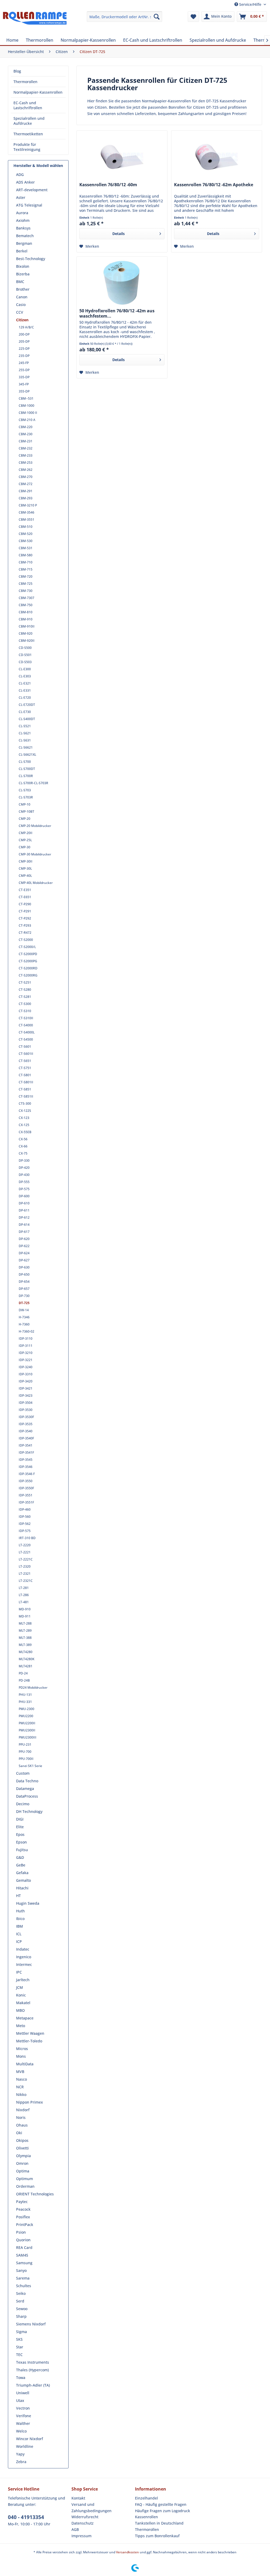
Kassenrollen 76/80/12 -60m (108, 185)
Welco (21, 2431)
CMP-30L (25, 868)
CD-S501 (25, 655)
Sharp (21, 2316)
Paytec (22, 2202)
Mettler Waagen (30, 2033)
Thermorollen (25, 82)
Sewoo (22, 2309)
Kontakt (78, 2498)
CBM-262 (26, 470)
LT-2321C (26, 1581)
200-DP (24, 334)
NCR (20, 2087)
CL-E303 (25, 676)
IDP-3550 (26, 1481)
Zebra (21, 2462)
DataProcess (27, 1796)
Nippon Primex (30, 2102)
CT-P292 (25, 918)
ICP (19, 1941)
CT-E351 (25, 890)
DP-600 (24, 1196)
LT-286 (24, 1595)
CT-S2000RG (28, 975)
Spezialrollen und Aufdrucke (29, 121)
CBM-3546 (26, 512)
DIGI (20, 1819)
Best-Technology (31, 259)
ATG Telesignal (29, 205)
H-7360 (24, 1324)
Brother (23, 289)
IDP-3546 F (27, 1474)
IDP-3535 (26, 1424)
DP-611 (24, 1210)
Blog (17, 71)
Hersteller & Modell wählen (38, 166)
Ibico (20, 1919)
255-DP (24, 370)
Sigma (21, 2332)
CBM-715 (26, 569)
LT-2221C (26, 1559)
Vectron (23, 2408)
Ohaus (22, 2125)
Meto (21, 2026)
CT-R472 (25, 933)
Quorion (23, 2240)
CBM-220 (26, 427)
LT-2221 (25, 1552)
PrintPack (25, 2225)
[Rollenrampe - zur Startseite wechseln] (35, 22)
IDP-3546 (26, 1467)
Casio (21, 305)
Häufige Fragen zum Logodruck (163, 2511)
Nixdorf (23, 2110)
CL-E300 (25, 669)
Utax (20, 2400)
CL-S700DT (27, 769)
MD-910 (25, 1609)
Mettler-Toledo (29, 2041)
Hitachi (22, 1888)
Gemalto (23, 1880)
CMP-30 (25, 847)
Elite (20, 1827)
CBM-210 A (27, 420)
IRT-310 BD (27, 1538)
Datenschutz (83, 2523)
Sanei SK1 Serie (30, 1766)
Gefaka (22, 1873)
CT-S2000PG (28, 961)
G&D (20, 1857)
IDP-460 (25, 1509)
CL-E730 (25, 712)
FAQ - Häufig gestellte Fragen (161, 2504)
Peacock (23, 2209)
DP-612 (24, 1217)
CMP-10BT (26, 811)
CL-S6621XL (27, 755)
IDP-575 (25, 1531)
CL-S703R (26, 797)
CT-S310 (25, 1011)
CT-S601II (26, 1054)
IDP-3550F (26, 1488)
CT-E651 (25, 897)
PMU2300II (27, 1730)
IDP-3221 (26, 1360)
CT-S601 (25, 1047)
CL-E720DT (27, 705)
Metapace (25, 2018)
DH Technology (29, 1811)
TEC (19, 2355)
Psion (21, 2232)
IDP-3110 (26, 1339)
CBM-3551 (26, 519)
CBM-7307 (26, 598)
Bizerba (23, 274)
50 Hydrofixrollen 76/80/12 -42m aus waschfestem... (117, 313)
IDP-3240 (26, 1367)
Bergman (24, 243)
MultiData (25, 2064)
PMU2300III (28, 1737)
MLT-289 (25, 1631)
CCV (20, 312)
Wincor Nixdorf (30, 2439)
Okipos (22, 2140)
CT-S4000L (27, 1032)
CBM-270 (26, 477)
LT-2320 (25, 1566)
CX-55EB (25, 1132)
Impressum (81, 2536)
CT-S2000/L (27, 947)
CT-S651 (25, 1061)
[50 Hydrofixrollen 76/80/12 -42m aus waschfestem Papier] (122, 283)
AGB (75, 2529)
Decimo (23, 1804)
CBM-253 (26, 463)
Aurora (22, 213)
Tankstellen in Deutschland (159, 2523)
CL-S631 (25, 740)
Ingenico (24, 1957)
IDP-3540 (26, 1431)
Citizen (22, 320)
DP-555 (24, 1182)
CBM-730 (26, 591)
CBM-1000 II (28, 413)
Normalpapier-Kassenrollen (38, 92)
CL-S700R (26, 776)
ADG (20, 174)
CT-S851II (26, 1096)
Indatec (23, 1949)
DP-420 (24, 1168)
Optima (23, 2171)
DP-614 (24, 1225)
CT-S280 (25, 990)
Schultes (24, 2286)
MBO (20, 2010)
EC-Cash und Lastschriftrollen (28, 105)
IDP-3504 (26, 1403)
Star (20, 2347)
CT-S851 (25, 1089)
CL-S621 (25, 733)
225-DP (24, 349)
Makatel (23, 2003)
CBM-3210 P (28, 505)
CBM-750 (26, 605)
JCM (20, 1987)
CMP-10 (25, 804)
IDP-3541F (26, 1452)
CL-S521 (25, 726)
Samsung (24, 2263)
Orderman (25, 2186)
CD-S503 (25, 662)
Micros (22, 2049)
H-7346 (24, 1317)
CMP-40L (25, 876)
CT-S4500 (26, 1039)
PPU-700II (26, 1759)
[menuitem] (125, 17)
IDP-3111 (26, 1346)
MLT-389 (25, 1645)
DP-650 (24, 1274)
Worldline (25, 2446)
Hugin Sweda (28, 1903)
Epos (20, 1834)
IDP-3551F (26, 1502)
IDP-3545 (26, 1460)
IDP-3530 (26, 1410)
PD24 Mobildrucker (33, 1687)
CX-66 (23, 1146)
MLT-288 (25, 1623)
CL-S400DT (27, 719)
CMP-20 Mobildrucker (35, 826)
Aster (21, 197)
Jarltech (23, 1980)
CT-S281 (25, 997)
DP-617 (24, 1232)
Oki (19, 2133)
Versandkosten (127, 2552)
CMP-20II (26, 833)
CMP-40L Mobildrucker (36, 883)
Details (119, 234)
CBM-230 (26, 434)
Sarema (23, 2278)
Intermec (24, 1964)
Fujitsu (22, 1850)
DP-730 (24, 1296)
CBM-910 (26, 619)
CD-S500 (25, 648)
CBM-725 (26, 584)
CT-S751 (25, 1068)
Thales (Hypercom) (32, 2370)
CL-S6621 (26, 747)
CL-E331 (25, 690)
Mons (21, 2056)
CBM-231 (26, 441)
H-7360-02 (26, 1331)
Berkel (22, 251)
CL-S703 (25, 790)
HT (18, 1896)
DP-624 (24, 1253)
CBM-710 (26, 562)
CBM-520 (26, 534)
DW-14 (24, 1310)
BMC (20, 282)
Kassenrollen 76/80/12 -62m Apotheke (214, 185)
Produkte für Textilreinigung (27, 147)
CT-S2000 (26, 940)
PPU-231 (25, 1744)
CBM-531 (26, 548)
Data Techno (27, 1781)
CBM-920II (27, 641)
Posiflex (23, 2217)
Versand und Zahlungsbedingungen (91, 2508)
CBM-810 (26, 612)
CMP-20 (25, 819)
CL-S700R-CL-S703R (33, 783)
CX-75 (23, 1153)
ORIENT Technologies (35, 2194)
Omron (22, 2163)
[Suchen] (157, 17)
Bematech (25, 236)
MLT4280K (27, 1659)
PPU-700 (25, 1752)
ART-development (32, 190)
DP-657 (24, 1289)
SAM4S (22, 2255)
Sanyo (21, 2270)
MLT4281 (26, 1666)
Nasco (21, 2079)
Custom (23, 1773)
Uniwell (23, 2393)
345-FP (24, 384)
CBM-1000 (26, 406)
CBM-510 (26, 527)
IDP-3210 (26, 1353)
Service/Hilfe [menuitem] (250, 4)
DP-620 (24, 1239)
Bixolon (23, 266)
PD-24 (23, 1673)
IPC (19, 1972)
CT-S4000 (26, 1025)
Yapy (20, 2454)
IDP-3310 (26, 1374)
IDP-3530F (26, 1417)
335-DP (24, 377)
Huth (20, 1911)
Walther (23, 2423)
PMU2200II (27, 1723)
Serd (20, 2301)
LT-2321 (25, 1574)
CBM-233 (26, 455)
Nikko (21, 2094)
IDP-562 (25, 1524)
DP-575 (24, 1189)
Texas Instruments (33, 2362)
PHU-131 (25, 1695)
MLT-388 (25, 1638)
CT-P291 (25, 911)
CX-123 (24, 1118)
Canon (22, 297)
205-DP (24, 341)
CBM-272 (26, 484)
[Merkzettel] (193, 17)
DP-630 (24, 1267)
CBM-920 (26, 633)
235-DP (24, 356)
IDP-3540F (26, 1438)
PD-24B (24, 1680)
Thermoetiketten (28, 134)
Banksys (23, 228)
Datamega (25, 1789)
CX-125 (24, 1125)
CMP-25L (25, 840)
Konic (21, 1995)
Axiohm (23, 220)
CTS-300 (25, 1103)
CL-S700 (25, 762)
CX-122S (25, 1111)
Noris (21, 2117)
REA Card (24, 2247)
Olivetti (22, 2148)
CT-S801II (26, 1082)
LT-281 (24, 1588)
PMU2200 (26, 1716)
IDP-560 (25, 1517)
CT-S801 (25, 1075)
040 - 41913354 (26, 2517)
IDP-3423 (26, 1395)
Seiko (21, 2293)
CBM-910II (27, 626)
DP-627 (24, 1260)
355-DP (24, 391)
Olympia (23, 2156)
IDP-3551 (26, 1495)
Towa (21, 2378)
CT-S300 (25, 1004)
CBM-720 (26, 576)
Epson (21, 1842)
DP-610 (24, 1203)
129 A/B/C (26, 327)
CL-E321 (25, 683)
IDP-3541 (26, 1445)
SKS (19, 2339)
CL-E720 (25, 698)
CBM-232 (26, 448)
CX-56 (23, 1139)
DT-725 (24, 1303)
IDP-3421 (26, 1388)
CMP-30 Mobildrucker (35, 854)
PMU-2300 (26, 1709)
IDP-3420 (26, 1381)
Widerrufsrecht (85, 2517)
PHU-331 (25, 1702)
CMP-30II (26, 861)
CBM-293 (26, 498)
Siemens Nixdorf (31, 2324)
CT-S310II (26, 1018)
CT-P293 (25, 925)
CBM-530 (26, 541)
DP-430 (24, 1175)
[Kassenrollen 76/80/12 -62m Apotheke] (217, 157)
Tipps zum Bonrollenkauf (157, 2536)
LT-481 (24, 1602)
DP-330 (24, 1160)
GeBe (21, 1865)
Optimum (25, 2179)
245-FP (24, 363)
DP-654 (24, 1282)
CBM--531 (26, 398)
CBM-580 (26, 555)
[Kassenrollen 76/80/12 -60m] (122, 157)
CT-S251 (25, 982)
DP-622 (24, 1246)
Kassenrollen (146, 2517)
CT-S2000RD (28, 968)
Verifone (24, 2416)
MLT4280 (26, 1652)
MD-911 (25, 1616)
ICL (19, 1934)
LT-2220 (25, 1545)
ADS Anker (25, 182)
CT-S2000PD (28, 954)
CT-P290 (25, 904)
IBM (20, 1926)
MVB (20, 2072)
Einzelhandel (146, 2498)
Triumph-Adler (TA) (33, 2385)
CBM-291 (26, 491)
